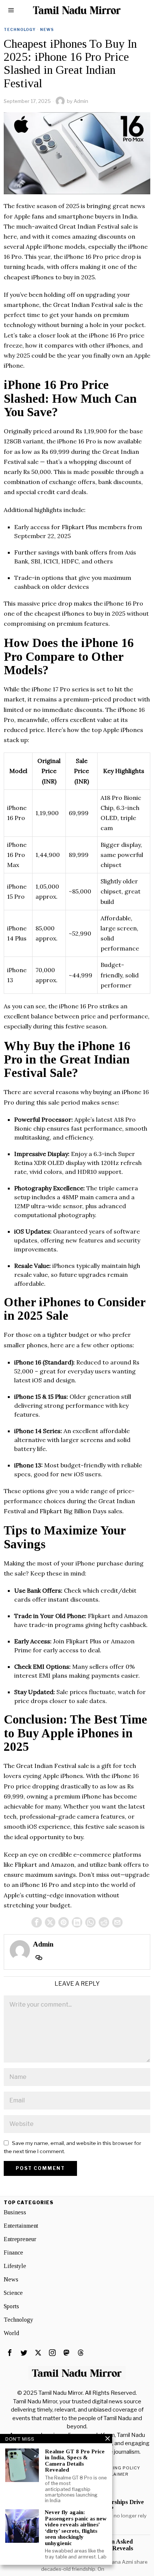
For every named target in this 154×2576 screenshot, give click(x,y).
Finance (13, 2253)
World (11, 2333)
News (47, 29)
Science (13, 2293)
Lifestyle (15, 2266)
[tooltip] (37, 1922)
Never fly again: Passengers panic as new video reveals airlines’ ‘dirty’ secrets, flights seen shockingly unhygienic (76, 2528)
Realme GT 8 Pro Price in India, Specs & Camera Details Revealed (75, 2461)
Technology (20, 29)
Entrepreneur (20, 2239)
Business (15, 2212)
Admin (81, 101)
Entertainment (21, 2226)
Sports (11, 2306)
